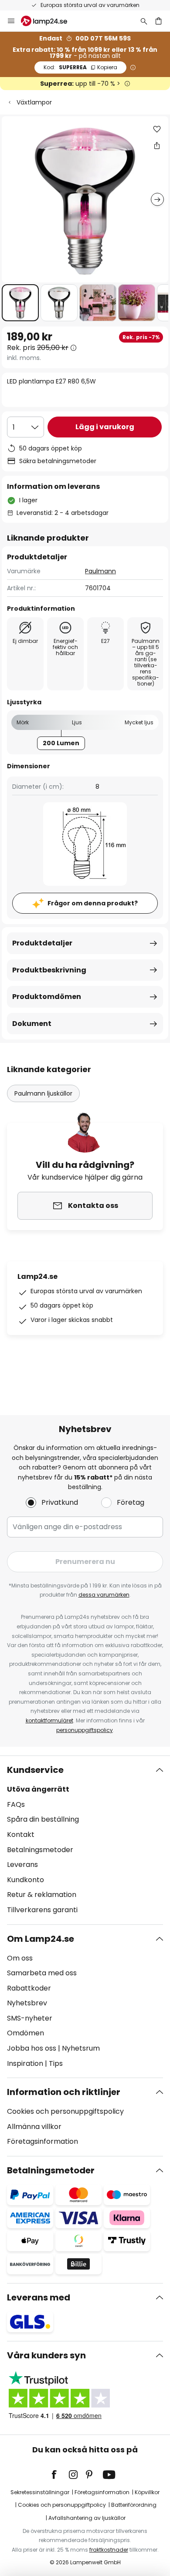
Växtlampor (34, 102)
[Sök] (144, 21)
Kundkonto (25, 1880)
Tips (56, 2063)
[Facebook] (60, 2475)
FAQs (16, 1804)
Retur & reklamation (42, 1895)
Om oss (20, 1958)
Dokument (32, 1024)
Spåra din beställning (43, 1819)
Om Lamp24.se (41, 1939)
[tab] (85, 1840)
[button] (20, 303)
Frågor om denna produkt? (93, 903)
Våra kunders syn (46, 2355)
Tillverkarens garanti (42, 1910)
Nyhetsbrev (27, 2003)
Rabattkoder (29, 1988)
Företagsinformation (42, 2141)
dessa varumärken (104, 1595)
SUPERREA (80, 67)
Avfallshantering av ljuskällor (87, 2518)
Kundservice (35, 1770)
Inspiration (25, 2063)
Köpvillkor (147, 2492)
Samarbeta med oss (42, 1973)
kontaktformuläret (49, 1720)
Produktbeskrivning (49, 970)
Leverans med (39, 2297)
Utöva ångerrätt (38, 1789)
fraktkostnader (109, 2550)
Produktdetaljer (42, 943)
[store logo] (49, 21)
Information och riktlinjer (64, 2092)
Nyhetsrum (81, 2048)
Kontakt (21, 1834)
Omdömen (25, 2033)
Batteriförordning (134, 2505)
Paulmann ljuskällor (43, 1093)
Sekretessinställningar (40, 2492)
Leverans (22, 1865)
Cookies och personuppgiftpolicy (62, 2505)
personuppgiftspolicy (85, 1730)
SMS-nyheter (30, 2018)
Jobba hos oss (32, 2048)
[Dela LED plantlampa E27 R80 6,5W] (157, 145)
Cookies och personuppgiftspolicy (65, 2111)
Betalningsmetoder (40, 1850)
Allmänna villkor (34, 2127)
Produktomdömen (47, 997)
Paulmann (100, 571)
